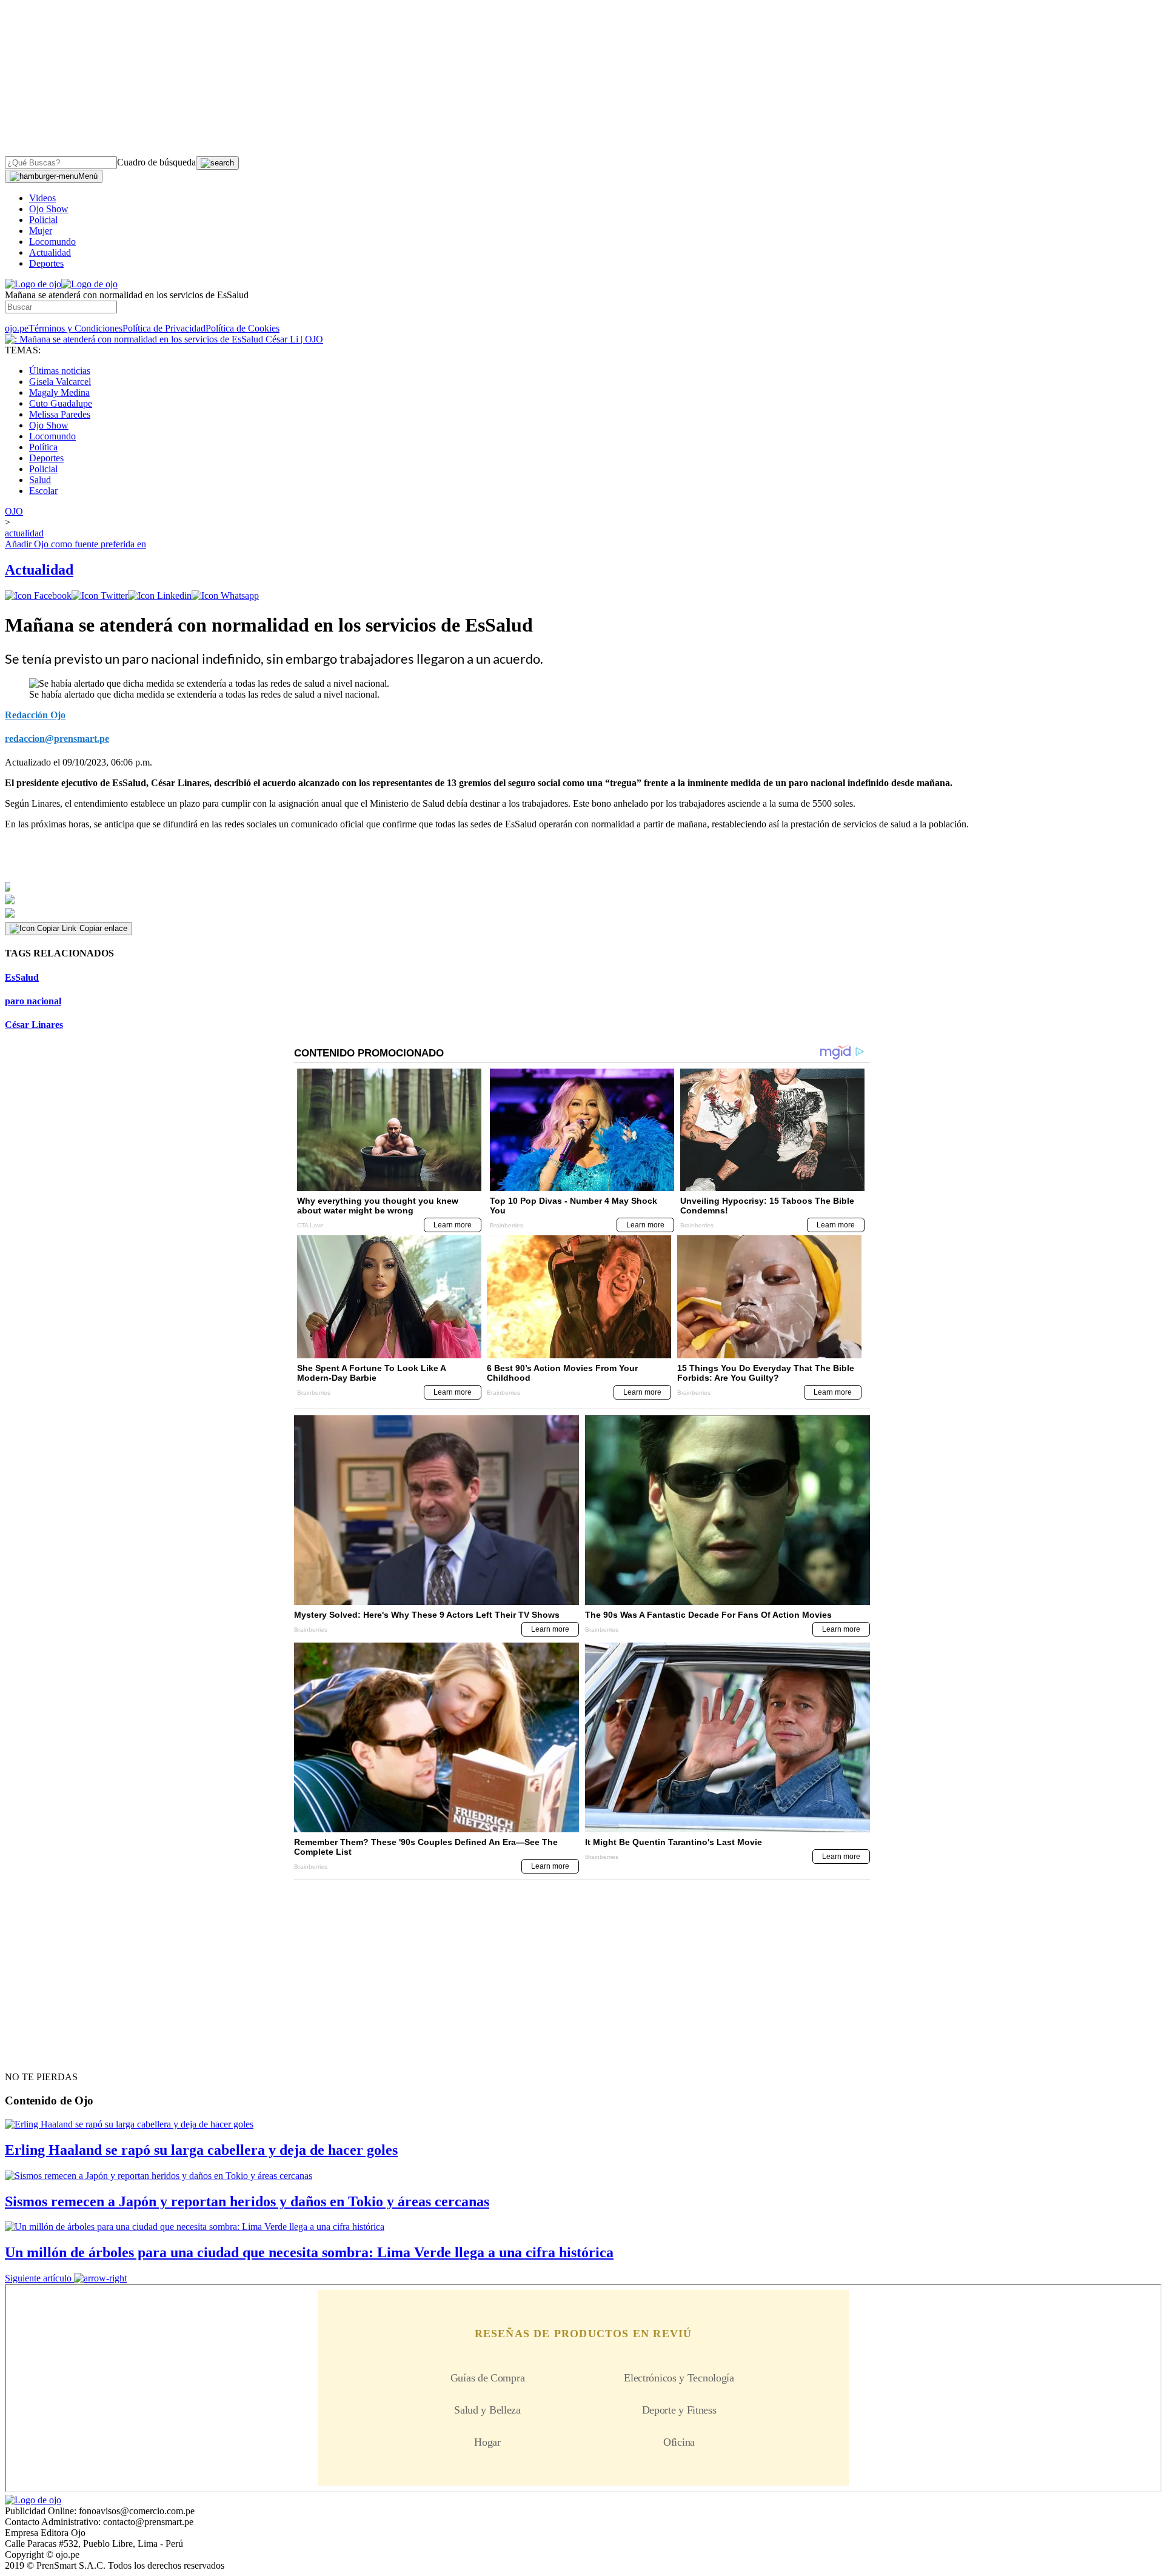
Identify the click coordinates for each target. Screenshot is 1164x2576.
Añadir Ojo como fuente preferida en (75, 544)
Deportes (46, 263)
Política (43, 447)
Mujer (41, 231)
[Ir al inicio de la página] (33, 2055)
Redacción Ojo (35, 715)
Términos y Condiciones (75, 328)
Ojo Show (49, 209)
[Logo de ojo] (33, 284)
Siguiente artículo (38, 2278)
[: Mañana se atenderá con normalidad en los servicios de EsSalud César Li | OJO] (164, 339)
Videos (42, 198)
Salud (40, 480)
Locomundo (52, 242)
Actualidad (50, 252)
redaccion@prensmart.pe (57, 739)
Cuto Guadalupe (61, 403)
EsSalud (22, 977)
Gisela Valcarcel (60, 382)
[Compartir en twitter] (100, 596)
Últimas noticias (60, 371)
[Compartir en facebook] (38, 596)
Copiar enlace (103, 928)
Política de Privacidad (164, 328)
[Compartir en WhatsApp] (225, 596)
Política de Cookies (242, 328)
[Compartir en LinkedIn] (160, 596)
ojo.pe (17, 328)
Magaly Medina (59, 392)
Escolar (43, 491)
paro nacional (33, 1001)
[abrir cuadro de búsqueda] (217, 163)
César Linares (34, 1025)
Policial (43, 220)
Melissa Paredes (60, 414)
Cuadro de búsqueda (156, 162)
